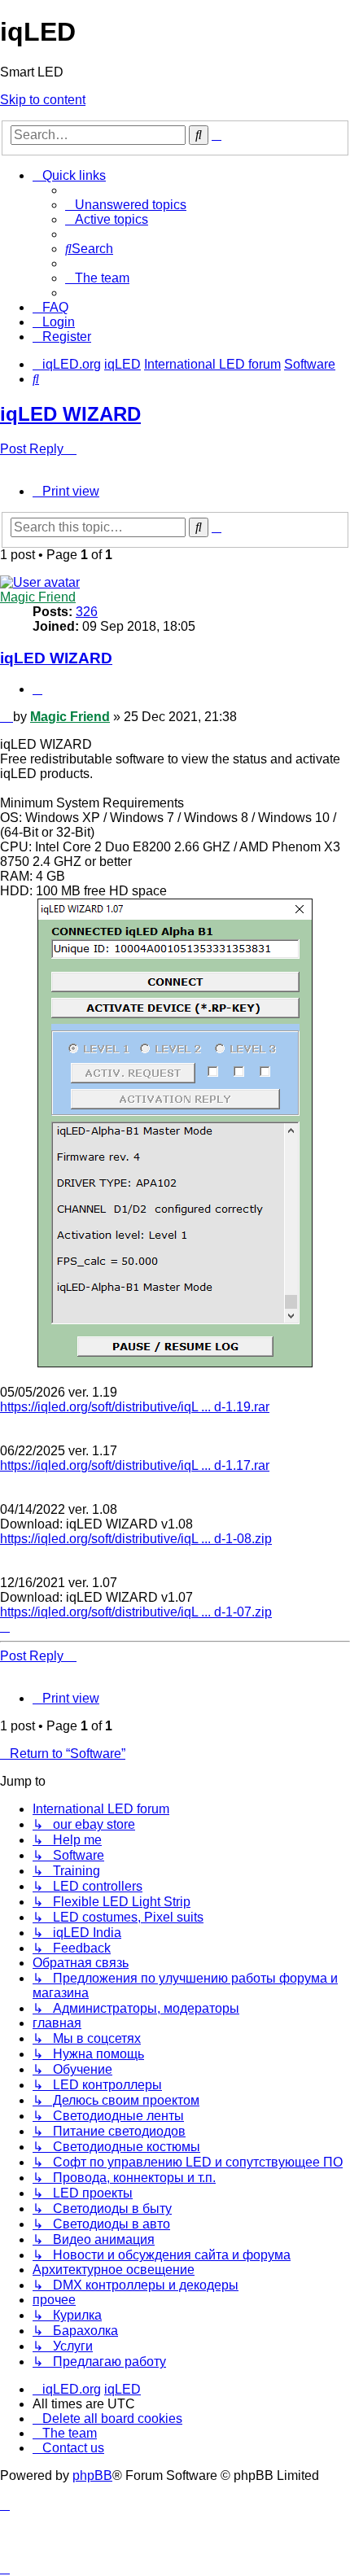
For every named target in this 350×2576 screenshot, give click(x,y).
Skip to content (43, 100)
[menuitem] (126, 205)
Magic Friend (38, 597)
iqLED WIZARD (70, 414)
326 (87, 612)
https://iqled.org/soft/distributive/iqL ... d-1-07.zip (136, 1612)
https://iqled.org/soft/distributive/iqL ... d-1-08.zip (136, 1539)
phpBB (92, 2475)
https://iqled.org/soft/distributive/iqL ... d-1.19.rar (135, 1407)
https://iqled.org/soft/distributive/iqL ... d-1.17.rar (135, 1465)
